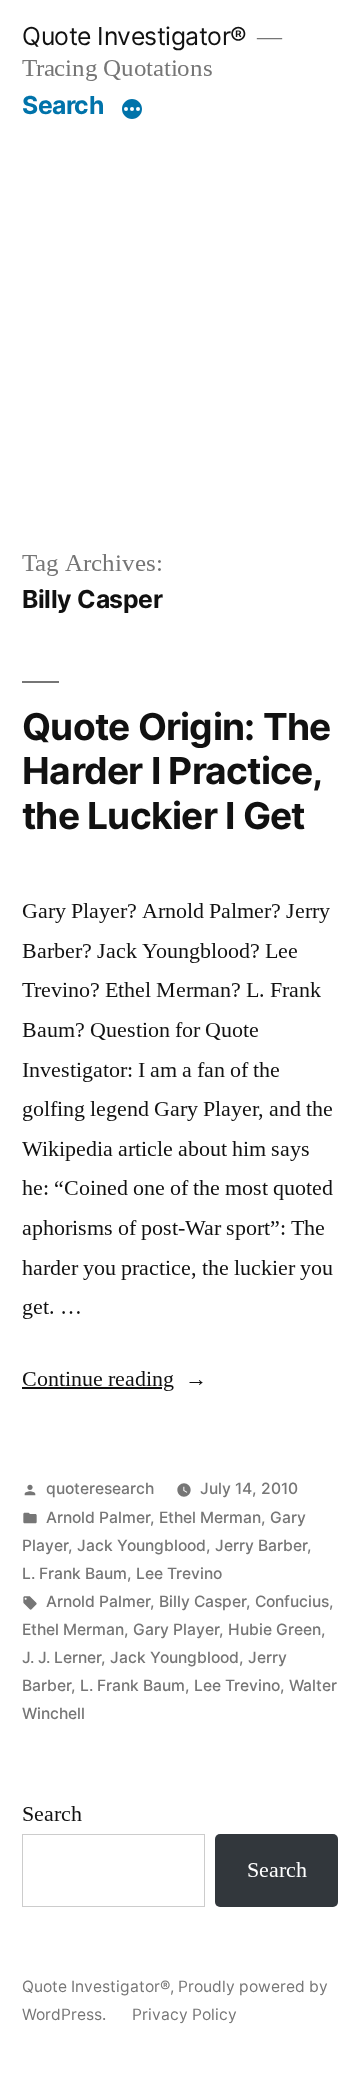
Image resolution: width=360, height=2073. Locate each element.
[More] (132, 109)
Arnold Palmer (98, 1517)
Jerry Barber (261, 1545)
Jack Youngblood (141, 1545)
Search (62, 105)
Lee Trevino (179, 1573)
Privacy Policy (184, 2014)
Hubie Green (274, 1629)
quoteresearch (100, 1488)
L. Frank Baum (74, 1573)
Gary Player (176, 1629)
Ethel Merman (210, 1517)
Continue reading (114, 1379)
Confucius (292, 1601)
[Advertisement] (180, 311)
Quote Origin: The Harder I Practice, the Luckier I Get (176, 771)
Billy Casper (202, 1601)
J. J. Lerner (61, 1657)
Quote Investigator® (134, 36)
